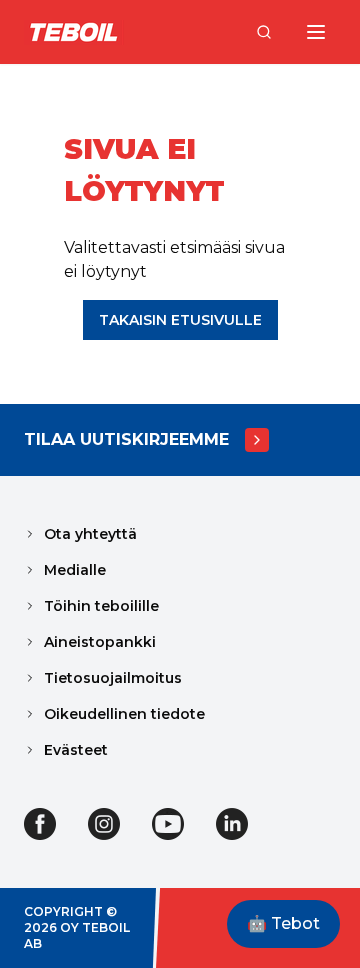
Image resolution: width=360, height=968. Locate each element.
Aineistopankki (100, 642)
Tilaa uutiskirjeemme (126, 439)
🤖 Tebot (283, 923)
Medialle (75, 570)
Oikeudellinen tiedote (124, 714)
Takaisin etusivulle (180, 320)
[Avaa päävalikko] (316, 32)
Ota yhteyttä (90, 534)
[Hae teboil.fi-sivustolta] (264, 32)
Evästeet (76, 750)
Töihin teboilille (101, 606)
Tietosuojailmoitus (113, 678)
